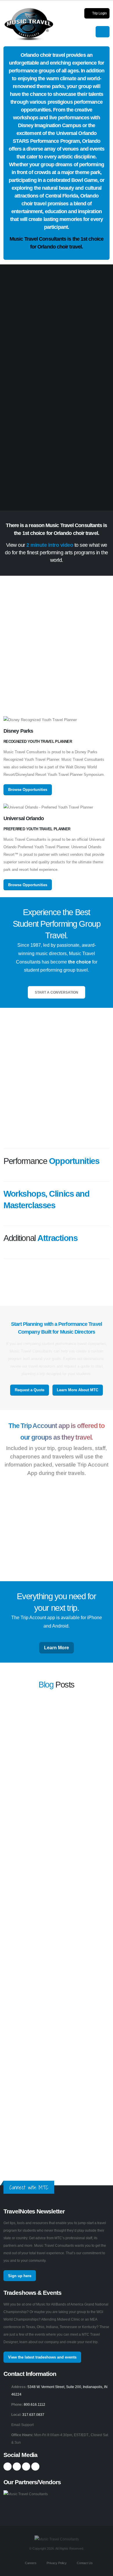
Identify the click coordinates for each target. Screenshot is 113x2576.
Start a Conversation (57, 992)
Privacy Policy (56, 2563)
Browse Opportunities (28, 790)
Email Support (22, 2425)
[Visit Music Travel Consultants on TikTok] (35, 2467)
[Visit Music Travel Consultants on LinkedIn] (26, 2467)
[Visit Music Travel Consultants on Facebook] (8, 2467)
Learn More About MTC (78, 1390)
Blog (46, 1685)
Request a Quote (30, 1390)
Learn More (57, 1648)
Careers (30, 2563)
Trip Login (99, 13)
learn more (12, 1753)
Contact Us (84, 2563)
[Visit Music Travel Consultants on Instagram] (17, 2467)
